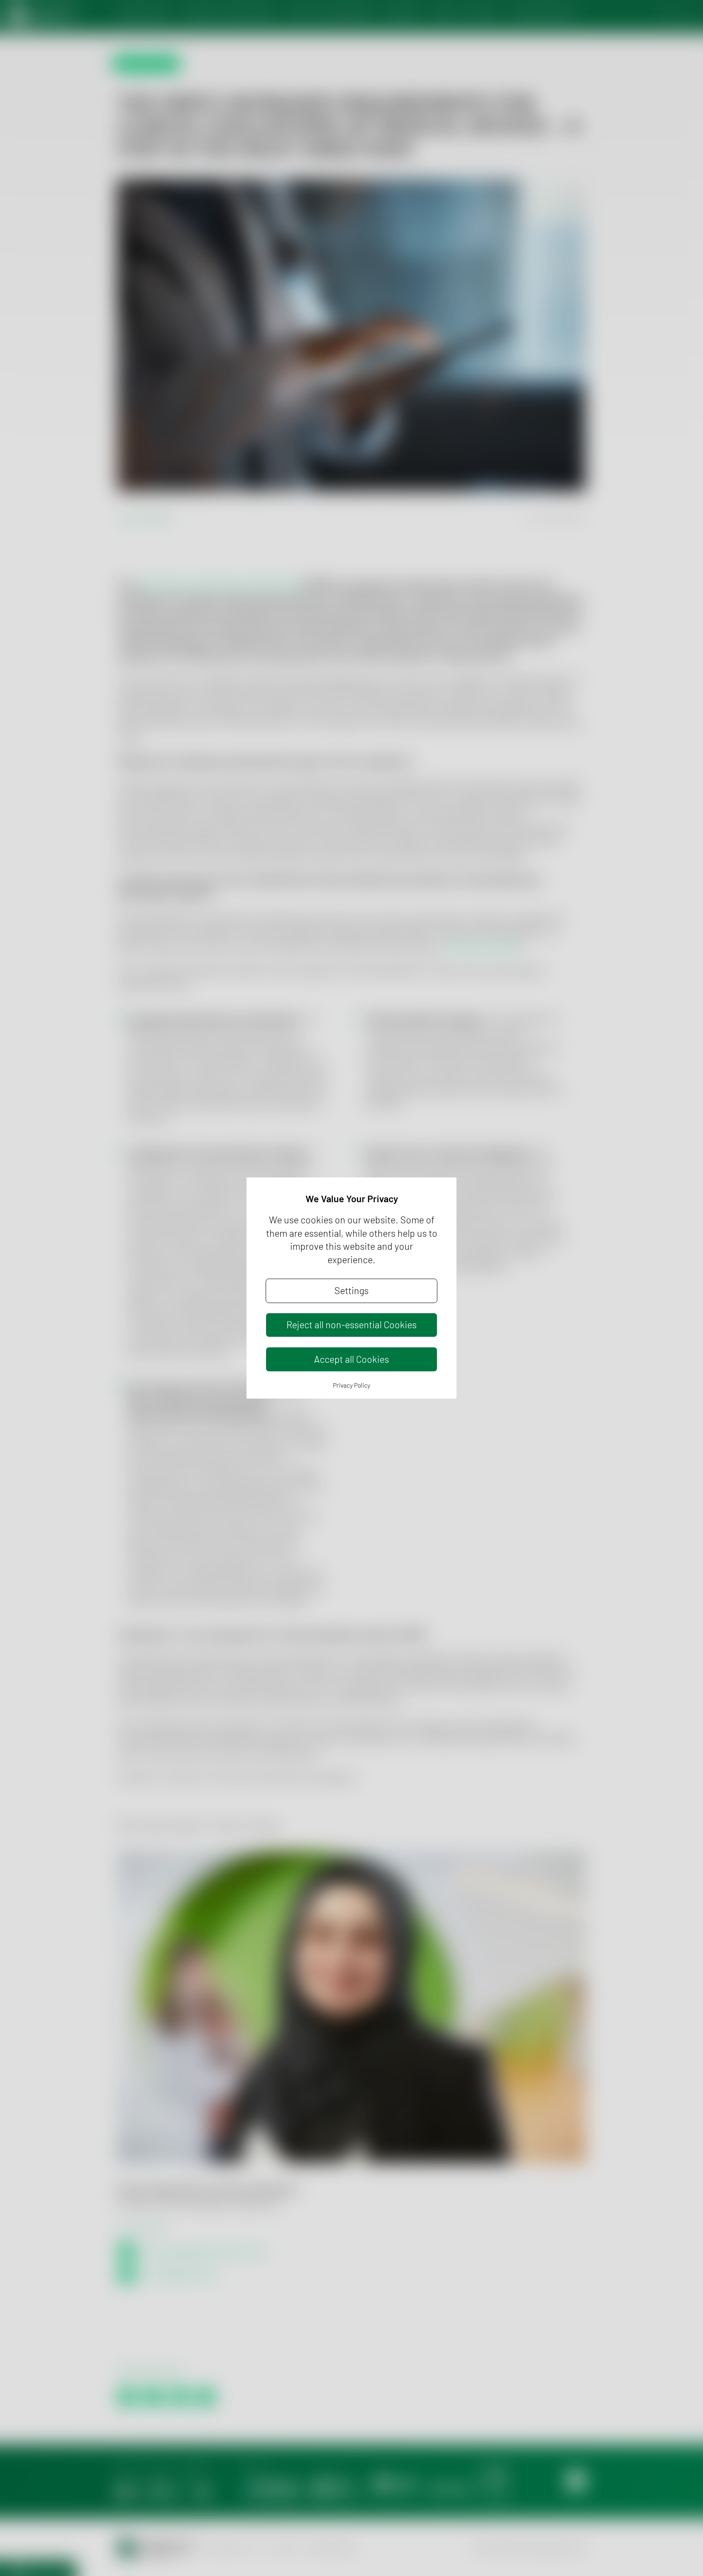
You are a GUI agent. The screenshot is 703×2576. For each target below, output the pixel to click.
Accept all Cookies (351, 1359)
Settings (351, 1290)
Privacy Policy (351, 1385)
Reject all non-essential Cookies (351, 1325)
